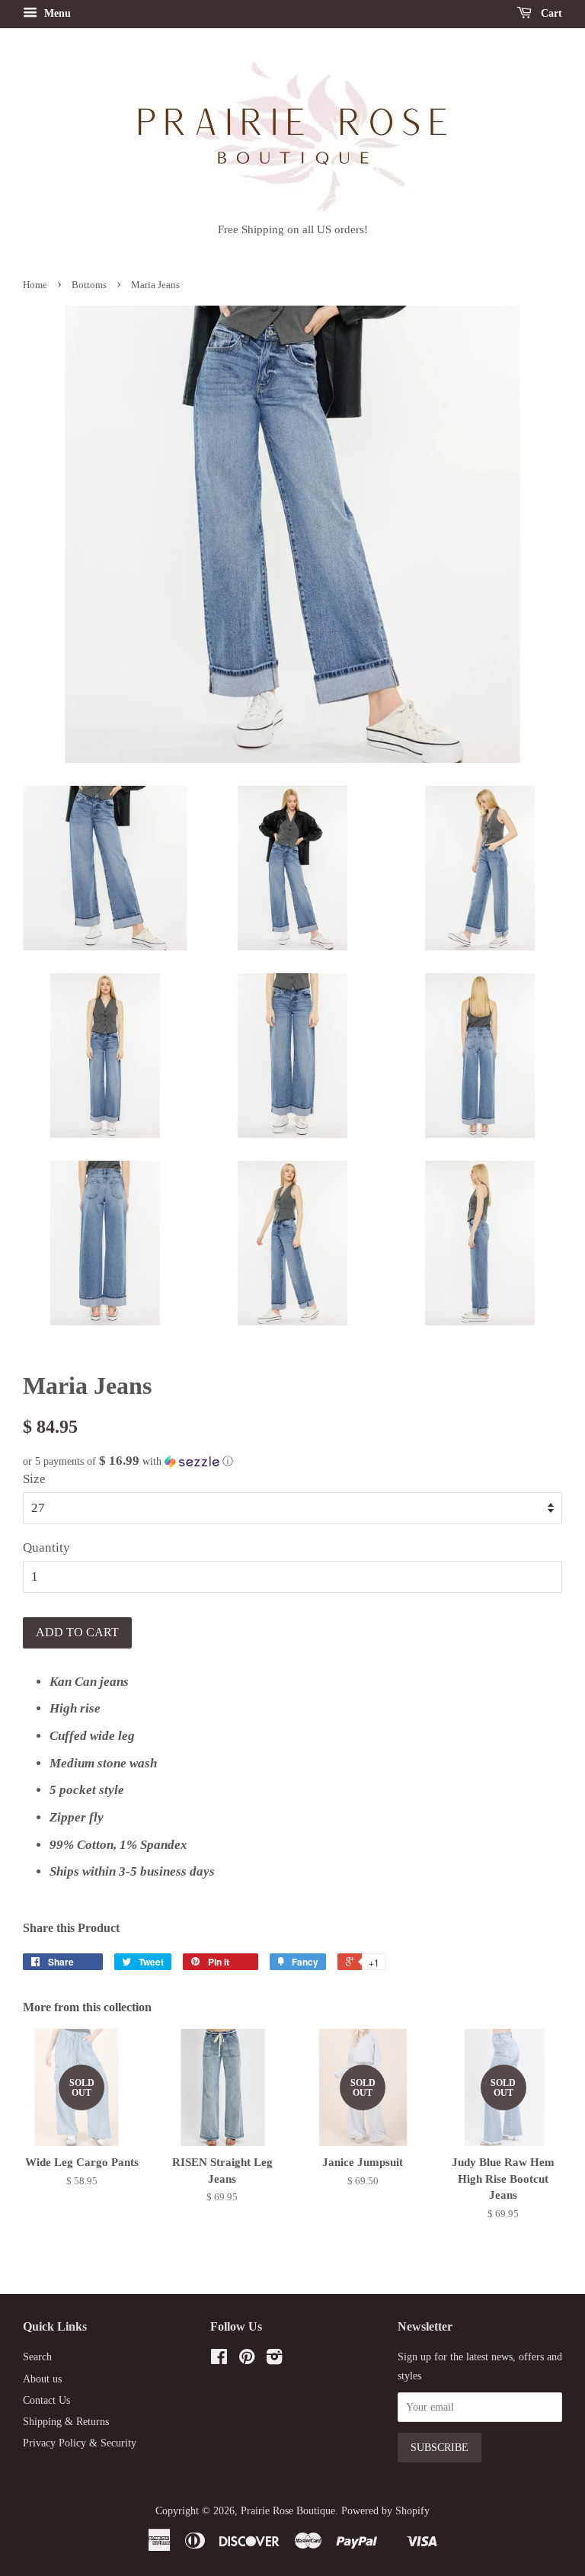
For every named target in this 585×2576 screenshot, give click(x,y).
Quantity (46, 1548)
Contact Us (46, 2400)
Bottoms (89, 285)
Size (34, 1479)
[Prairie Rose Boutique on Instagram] (274, 2360)
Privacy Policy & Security (80, 2443)
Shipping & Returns (66, 2421)
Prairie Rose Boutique (288, 2510)
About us (42, 2379)
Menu (56, 13)
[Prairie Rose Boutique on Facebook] (219, 2360)
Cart (550, 13)
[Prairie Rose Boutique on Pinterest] (247, 2360)
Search (37, 2357)
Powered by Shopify (385, 2510)
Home (35, 285)
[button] (292, 1461)
